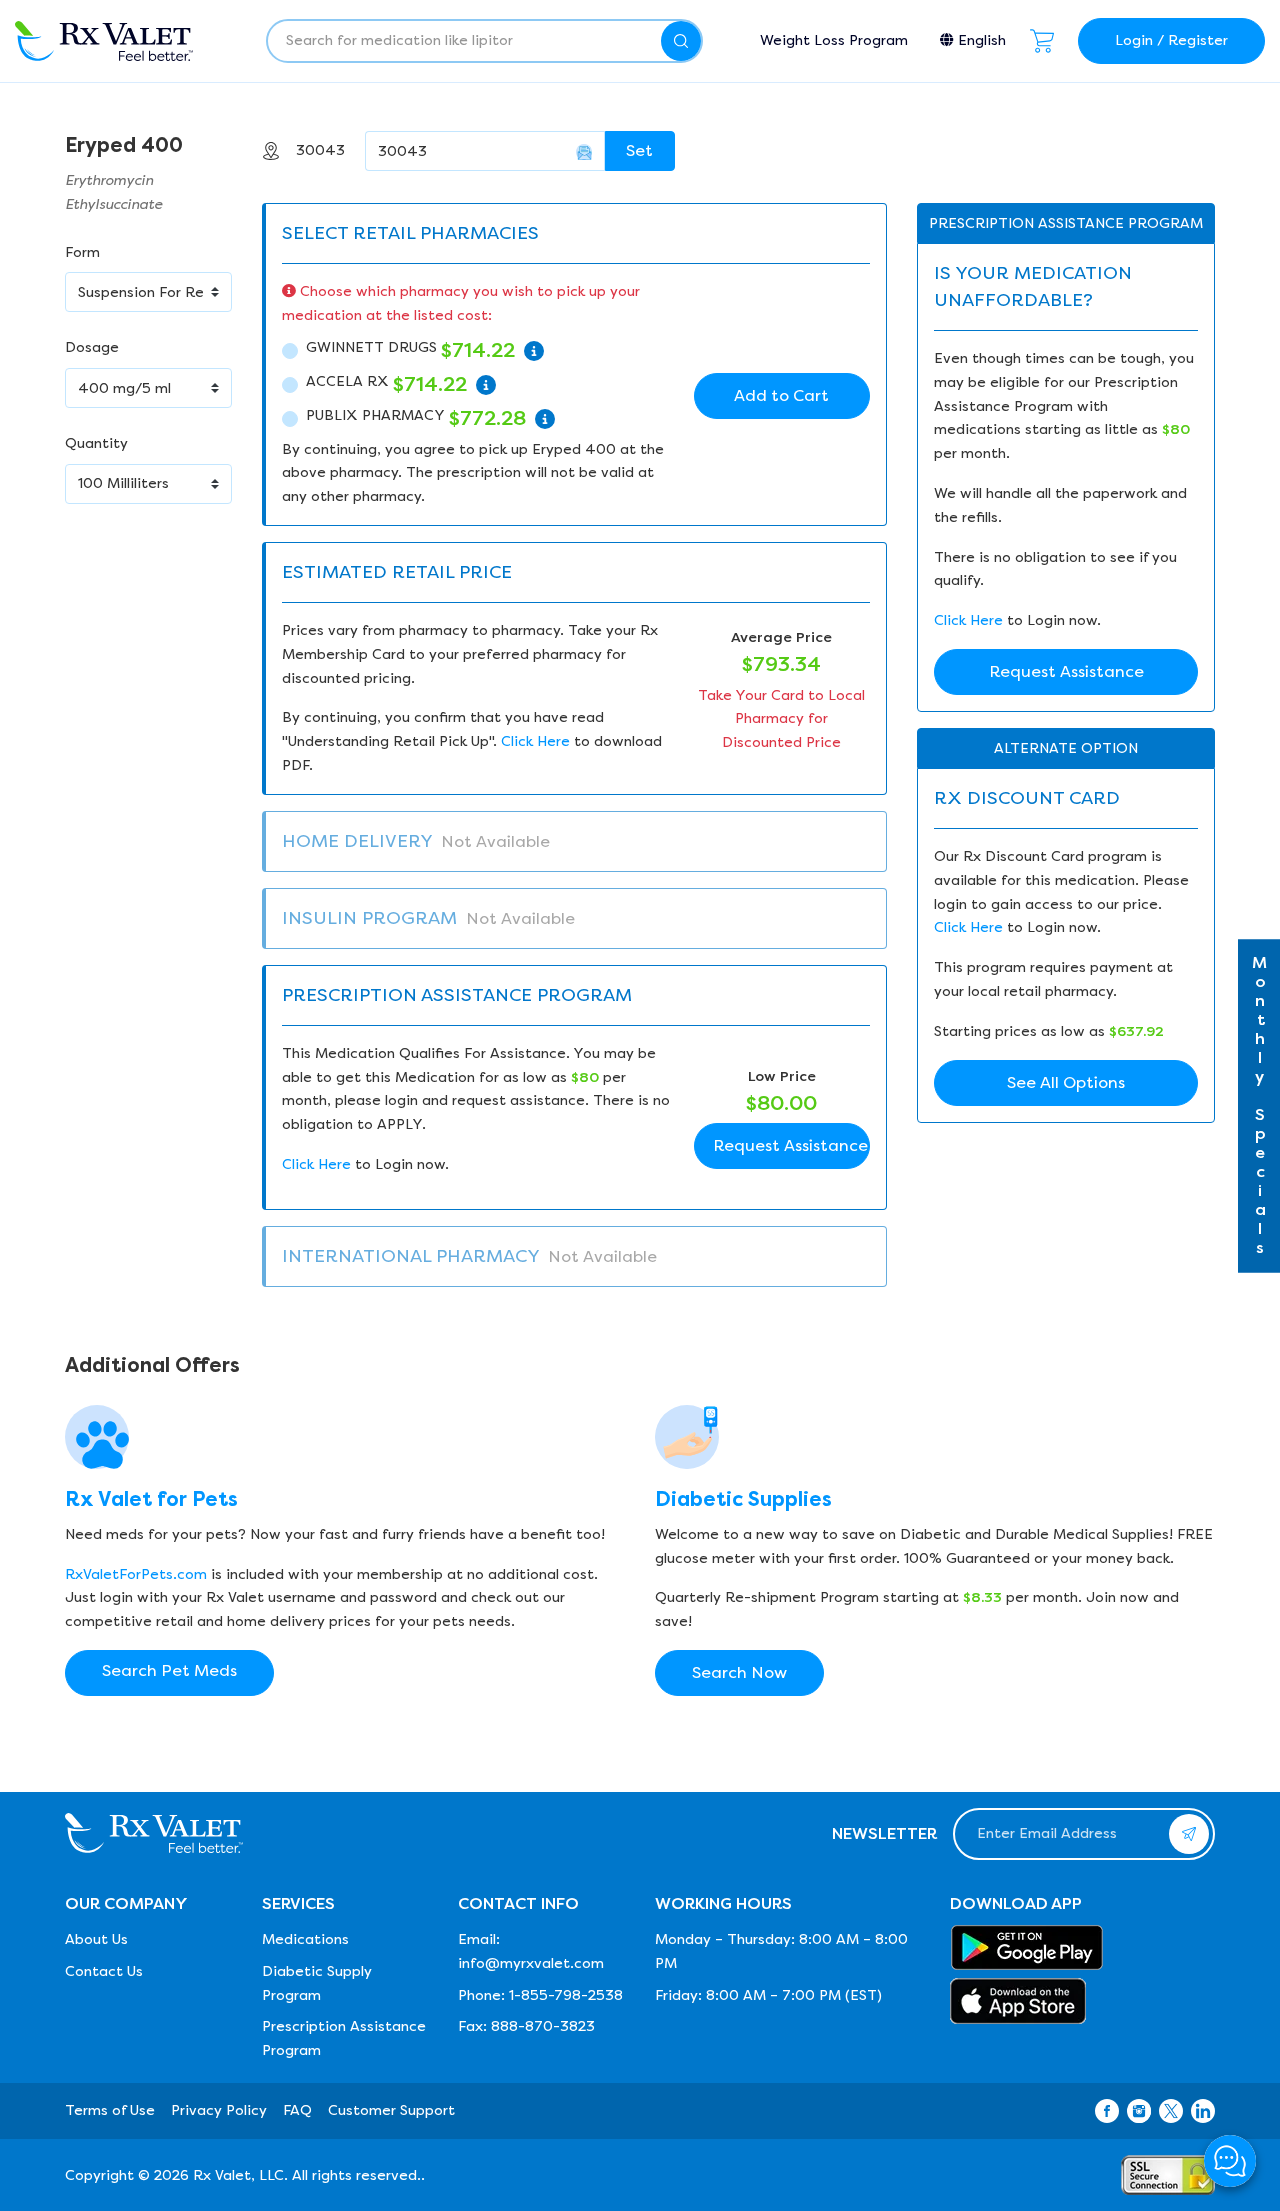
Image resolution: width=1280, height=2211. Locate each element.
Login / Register (1171, 40)
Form (82, 252)
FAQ (297, 2110)
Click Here (535, 741)
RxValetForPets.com (136, 1574)
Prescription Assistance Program (344, 2038)
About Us (96, 1939)
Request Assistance (790, 1145)
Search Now (739, 1672)
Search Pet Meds (169, 1670)
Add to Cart (781, 395)
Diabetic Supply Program (317, 1983)
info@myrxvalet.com (531, 1963)
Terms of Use (110, 2110)
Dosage (92, 347)
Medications (305, 1939)
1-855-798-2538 (566, 1995)
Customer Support (391, 2110)
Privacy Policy (219, 2110)
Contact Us (104, 1971)
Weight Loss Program (834, 40)
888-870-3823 (543, 2026)
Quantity (96, 443)
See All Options (1066, 1082)
